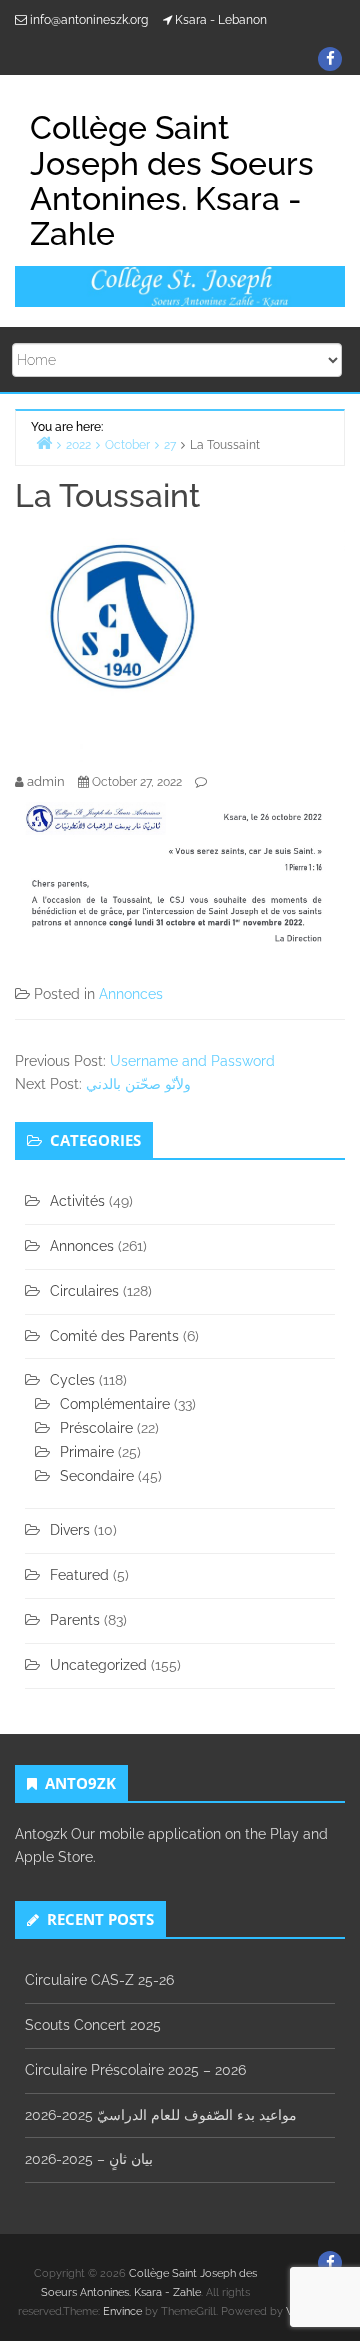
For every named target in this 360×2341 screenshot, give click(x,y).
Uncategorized (98, 1665)
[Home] (44, 442)
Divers (70, 1530)
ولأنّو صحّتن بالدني (138, 1084)
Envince (122, 2311)
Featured (79, 1575)
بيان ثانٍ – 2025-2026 (89, 2159)
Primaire (87, 1452)
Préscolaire (96, 1428)
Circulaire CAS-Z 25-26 (99, 1980)
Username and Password (192, 1061)
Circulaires (84, 1291)
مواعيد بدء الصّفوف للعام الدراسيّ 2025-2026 (161, 2115)
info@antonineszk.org (89, 20)
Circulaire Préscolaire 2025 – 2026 (135, 2070)
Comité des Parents (114, 1336)
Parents (75, 1620)
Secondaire (97, 1476)
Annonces (131, 994)
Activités (77, 1201)
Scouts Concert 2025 (93, 2025)
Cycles (72, 1380)
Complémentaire (115, 1404)
